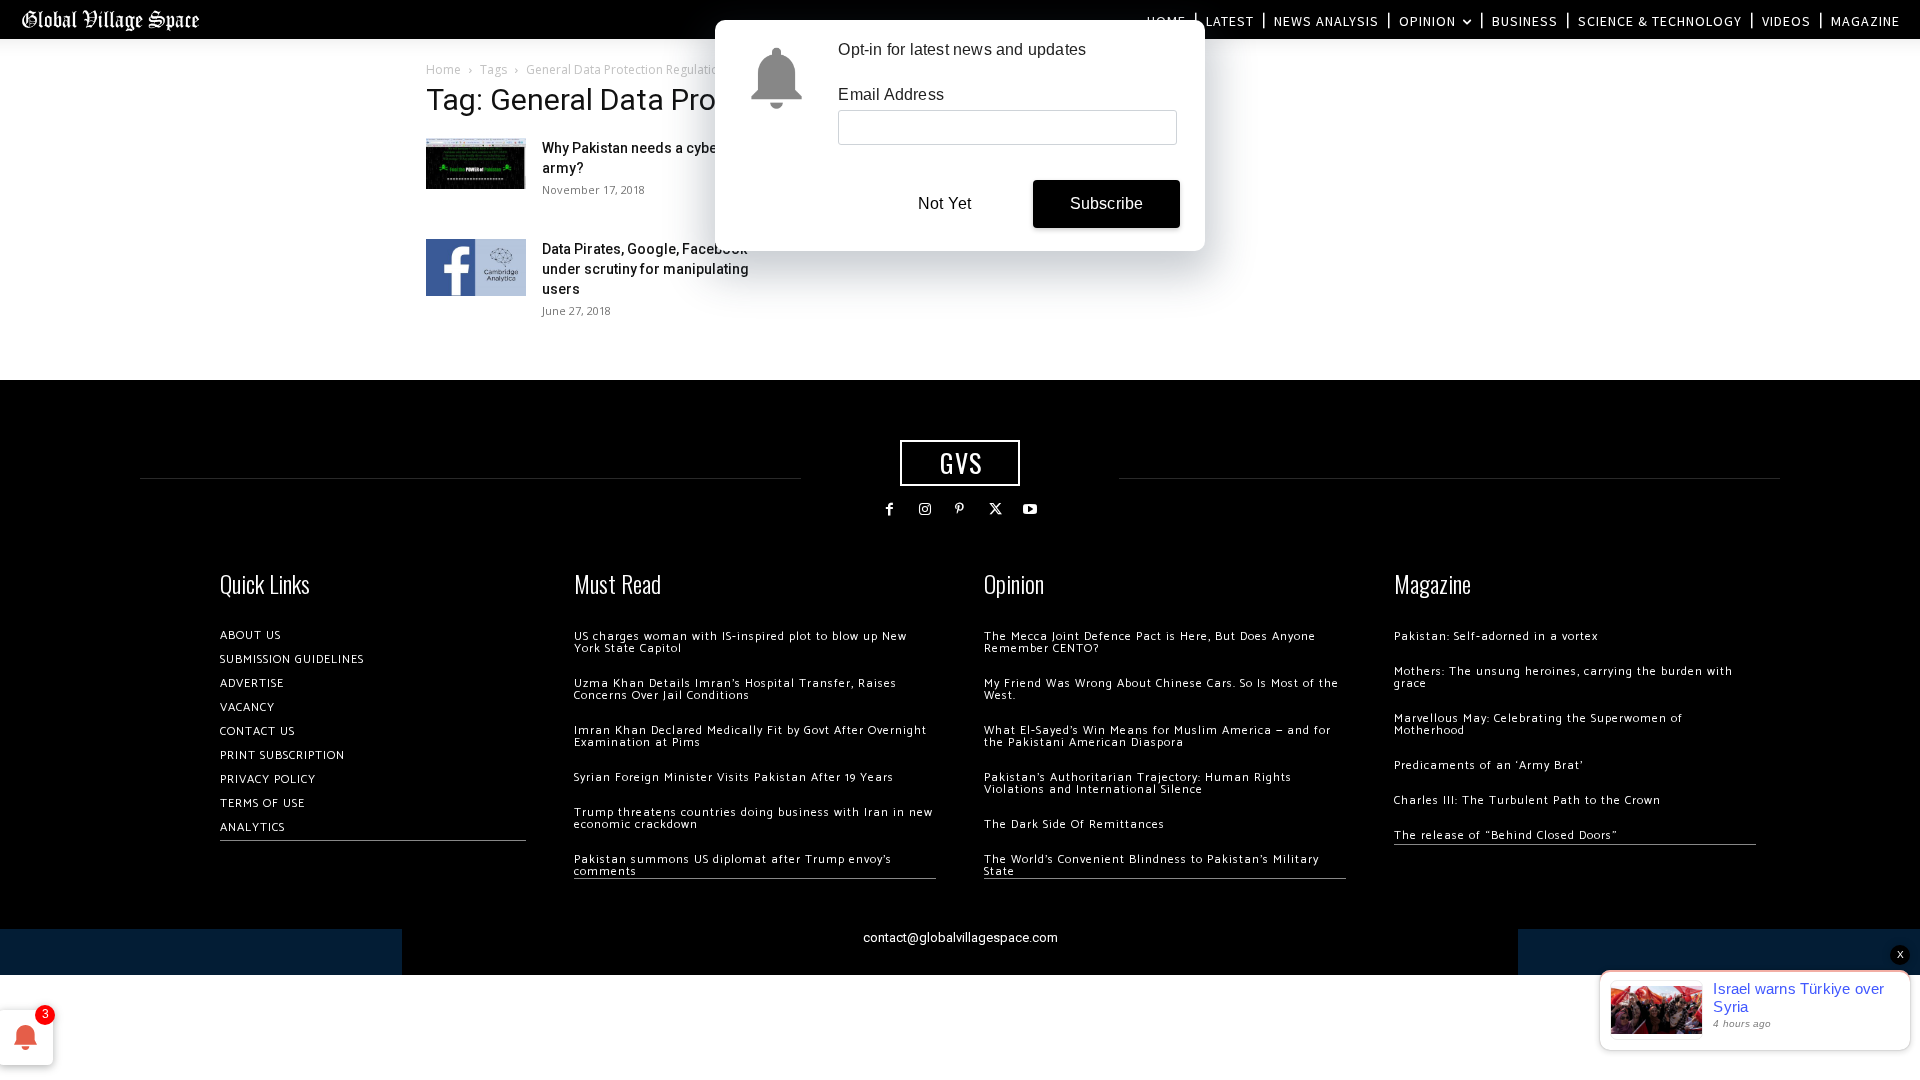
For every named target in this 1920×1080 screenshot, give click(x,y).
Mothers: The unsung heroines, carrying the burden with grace (1563, 677)
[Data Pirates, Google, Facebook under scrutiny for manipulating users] (476, 267)
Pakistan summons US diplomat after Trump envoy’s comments (733, 865)
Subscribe (1107, 203)
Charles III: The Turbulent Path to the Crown (1527, 800)
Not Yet (944, 203)
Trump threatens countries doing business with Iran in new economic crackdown (753, 818)
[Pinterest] (959, 509)
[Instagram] (924, 509)
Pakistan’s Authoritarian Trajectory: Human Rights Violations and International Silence (1138, 783)
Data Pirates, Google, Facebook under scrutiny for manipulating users (645, 269)
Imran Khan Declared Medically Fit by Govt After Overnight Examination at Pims (750, 736)
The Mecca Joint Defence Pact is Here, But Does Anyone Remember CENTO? (1150, 642)
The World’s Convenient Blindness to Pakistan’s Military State (1151, 865)
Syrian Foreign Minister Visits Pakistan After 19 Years (734, 777)
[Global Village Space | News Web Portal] (110, 19)
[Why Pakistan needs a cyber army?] (476, 163)
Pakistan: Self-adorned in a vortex (1496, 636)
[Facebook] (889, 509)
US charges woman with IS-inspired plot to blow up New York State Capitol (740, 642)
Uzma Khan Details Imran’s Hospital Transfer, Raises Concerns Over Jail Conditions (735, 689)
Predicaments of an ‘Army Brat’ (1488, 765)
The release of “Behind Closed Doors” (1506, 835)
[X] (995, 509)
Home (443, 69)
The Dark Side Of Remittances (1074, 824)
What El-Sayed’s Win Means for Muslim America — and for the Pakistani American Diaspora (1157, 736)
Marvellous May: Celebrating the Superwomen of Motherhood (1538, 724)
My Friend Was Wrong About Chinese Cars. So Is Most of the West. (1161, 689)
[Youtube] (1030, 509)
